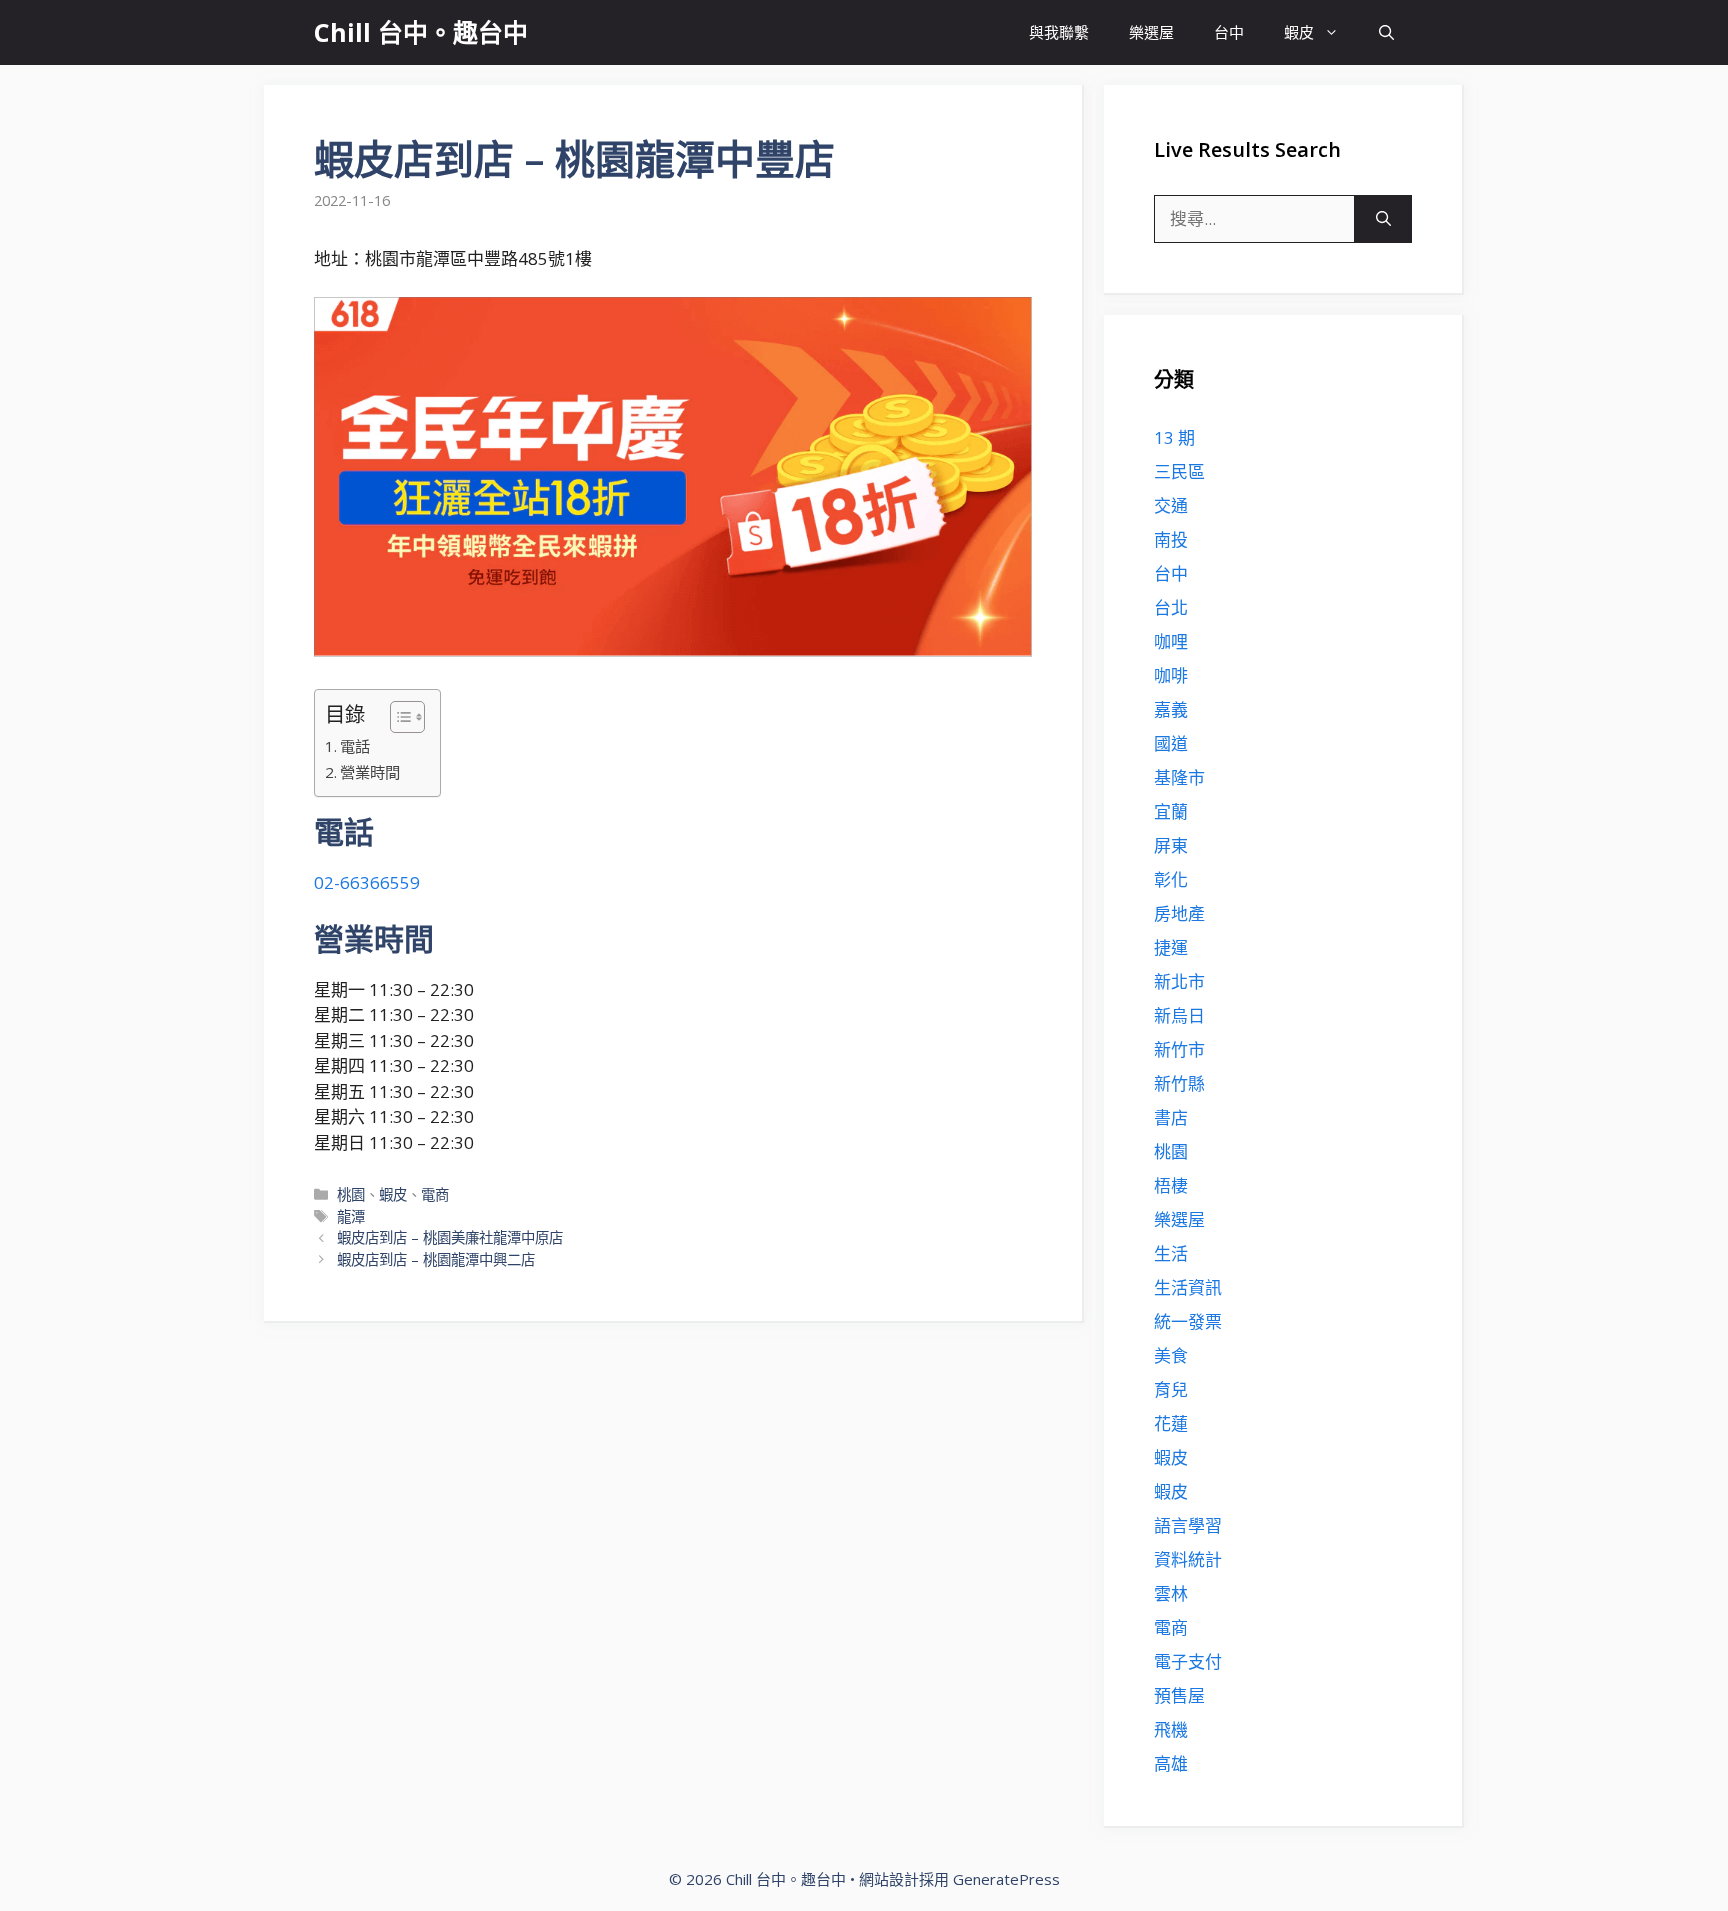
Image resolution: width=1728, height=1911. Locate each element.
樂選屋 (1151, 32)
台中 (1229, 32)
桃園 (351, 1194)
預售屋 (1179, 1695)
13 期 (1174, 437)
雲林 (1171, 1593)
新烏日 (1179, 1015)
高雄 (1171, 1763)
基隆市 (1179, 777)
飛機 (1171, 1729)
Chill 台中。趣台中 (421, 32)
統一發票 (1188, 1321)
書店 (1171, 1117)
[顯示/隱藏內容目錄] (397, 717)
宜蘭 (1171, 811)
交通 (1171, 505)
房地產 (1179, 913)
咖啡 (1171, 675)
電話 (355, 746)
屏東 (1171, 845)
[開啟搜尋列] (1386, 32)
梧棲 (1171, 1185)
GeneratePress (1006, 1879)
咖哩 (1171, 641)
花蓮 (1171, 1423)
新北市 (1179, 981)
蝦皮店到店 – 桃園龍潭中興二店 (436, 1259)
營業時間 (370, 772)
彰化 (1171, 879)
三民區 (1179, 471)
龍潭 (351, 1216)
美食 (1171, 1355)
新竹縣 (1179, 1083)
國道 (1171, 743)
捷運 (1171, 947)
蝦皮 (1299, 32)
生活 (1171, 1253)
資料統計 (1188, 1559)
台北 (1171, 607)
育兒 (1171, 1389)
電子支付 (1188, 1661)
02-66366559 (367, 882)
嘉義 (1171, 709)
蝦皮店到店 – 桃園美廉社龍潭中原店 (450, 1237)
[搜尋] (1383, 219)
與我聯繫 (1059, 32)
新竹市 (1179, 1049)
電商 (435, 1194)
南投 (1171, 539)
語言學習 (1188, 1525)
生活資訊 (1188, 1287)
